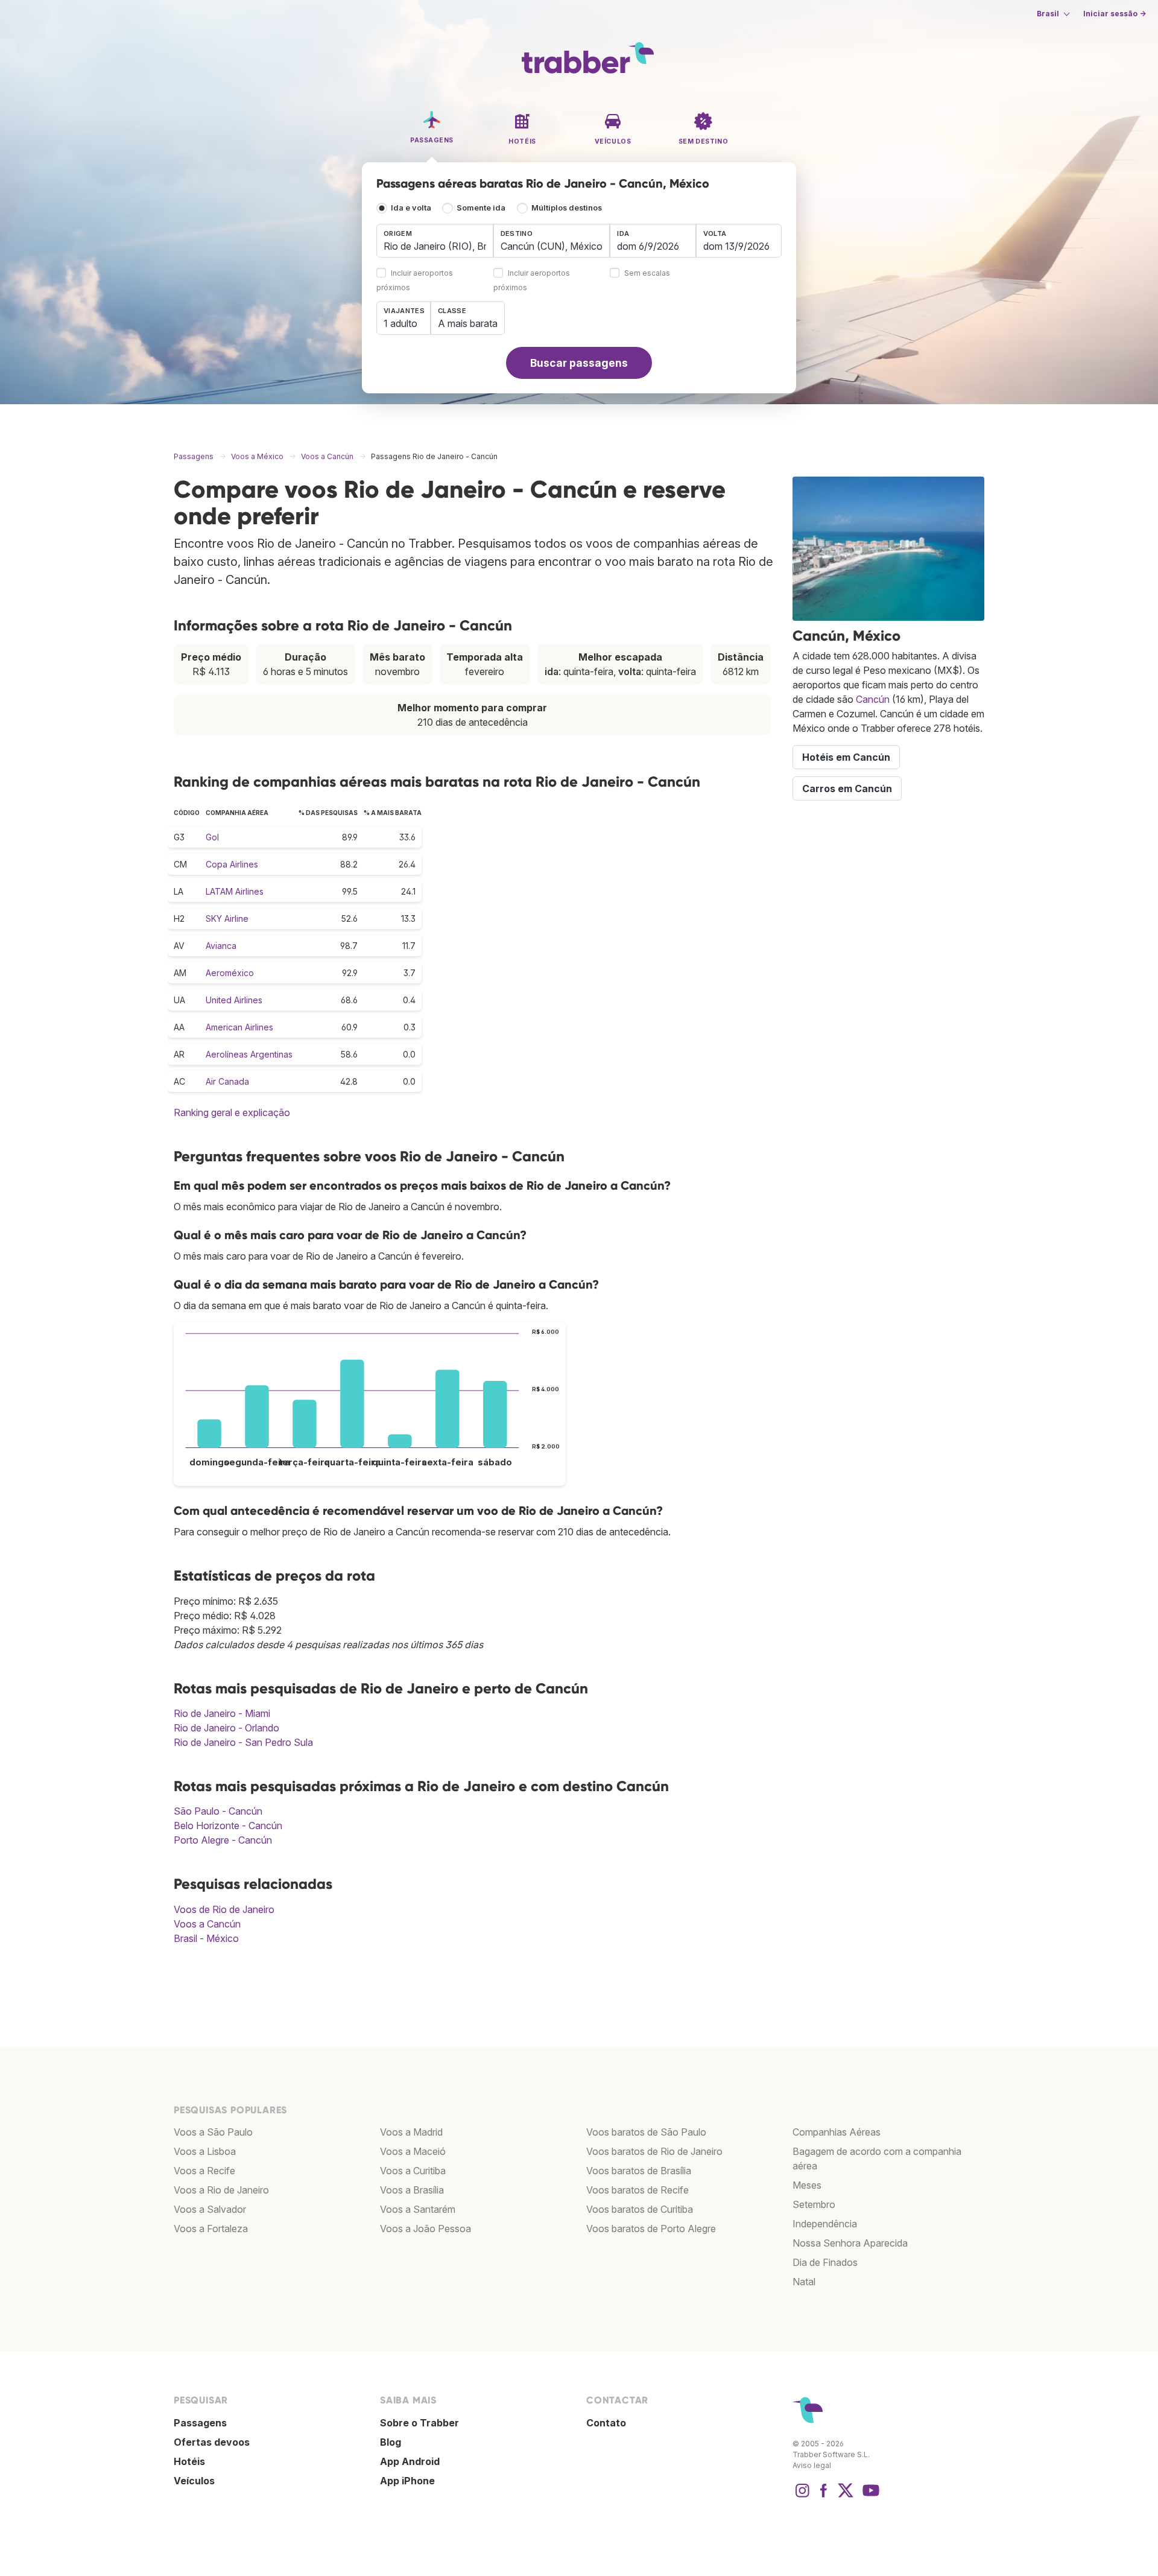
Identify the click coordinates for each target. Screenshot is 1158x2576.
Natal (804, 2282)
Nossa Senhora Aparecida (850, 2243)
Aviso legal (812, 2465)
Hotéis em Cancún (846, 757)
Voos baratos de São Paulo (646, 2132)
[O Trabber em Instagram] (802, 2496)
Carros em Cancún (847, 788)
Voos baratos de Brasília (639, 2171)
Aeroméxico (230, 973)
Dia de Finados (825, 2262)
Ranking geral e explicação (232, 1112)
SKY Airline (227, 918)
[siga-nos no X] (846, 2496)
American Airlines (239, 1027)
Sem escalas (647, 274)
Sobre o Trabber (419, 2423)
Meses (807, 2185)
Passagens (200, 2423)
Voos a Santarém (418, 2209)
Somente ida (481, 208)
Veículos (194, 2481)
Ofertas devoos (212, 2442)
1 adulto (400, 323)
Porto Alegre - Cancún (223, 1840)
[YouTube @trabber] (869, 2496)
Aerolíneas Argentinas (249, 1054)
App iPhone (407, 2481)
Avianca (221, 946)
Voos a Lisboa (205, 2151)
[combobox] (435, 241)
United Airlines (234, 1000)
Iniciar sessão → (1115, 14)
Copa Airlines (232, 864)
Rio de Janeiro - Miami (222, 1713)
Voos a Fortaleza (211, 2229)
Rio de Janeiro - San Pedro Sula (243, 1742)
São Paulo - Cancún (218, 1811)
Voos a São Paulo (213, 2132)
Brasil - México (206, 1938)
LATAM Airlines (235, 891)
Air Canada (227, 1081)
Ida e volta (411, 208)
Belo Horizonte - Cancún (228, 1826)
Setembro (814, 2204)
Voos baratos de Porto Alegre (651, 2229)
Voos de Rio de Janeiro (224, 1909)
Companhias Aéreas (837, 2132)
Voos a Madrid (411, 2132)
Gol (212, 837)
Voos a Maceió (413, 2151)
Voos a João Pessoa (426, 2229)
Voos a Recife (204, 2171)
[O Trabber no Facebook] (824, 2496)
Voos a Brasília (412, 2190)
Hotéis (189, 2461)
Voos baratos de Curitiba (640, 2209)
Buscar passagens (579, 363)
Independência (825, 2224)
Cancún (873, 699)
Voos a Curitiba (413, 2171)
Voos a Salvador (210, 2209)
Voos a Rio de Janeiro (221, 2190)
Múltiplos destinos (567, 208)
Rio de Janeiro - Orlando (226, 1728)
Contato (606, 2423)
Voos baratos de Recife (638, 2190)
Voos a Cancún (207, 1924)
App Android (410, 2461)
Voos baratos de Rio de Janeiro (654, 2151)
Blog (391, 2442)
